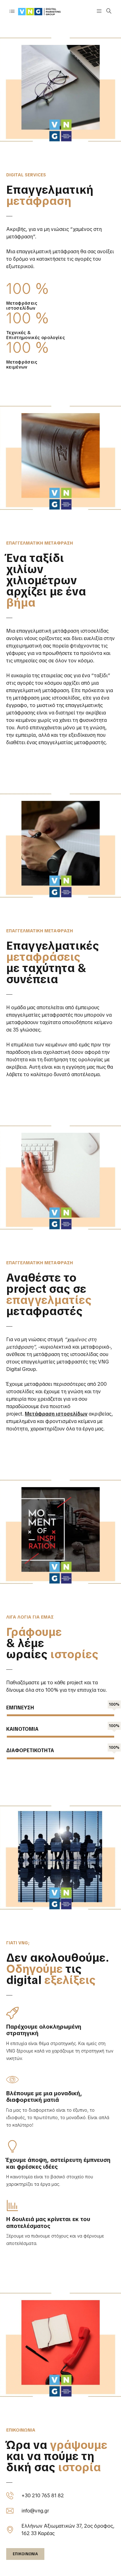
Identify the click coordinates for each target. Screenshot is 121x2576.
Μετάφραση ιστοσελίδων (56, 1414)
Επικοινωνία (25, 2554)
